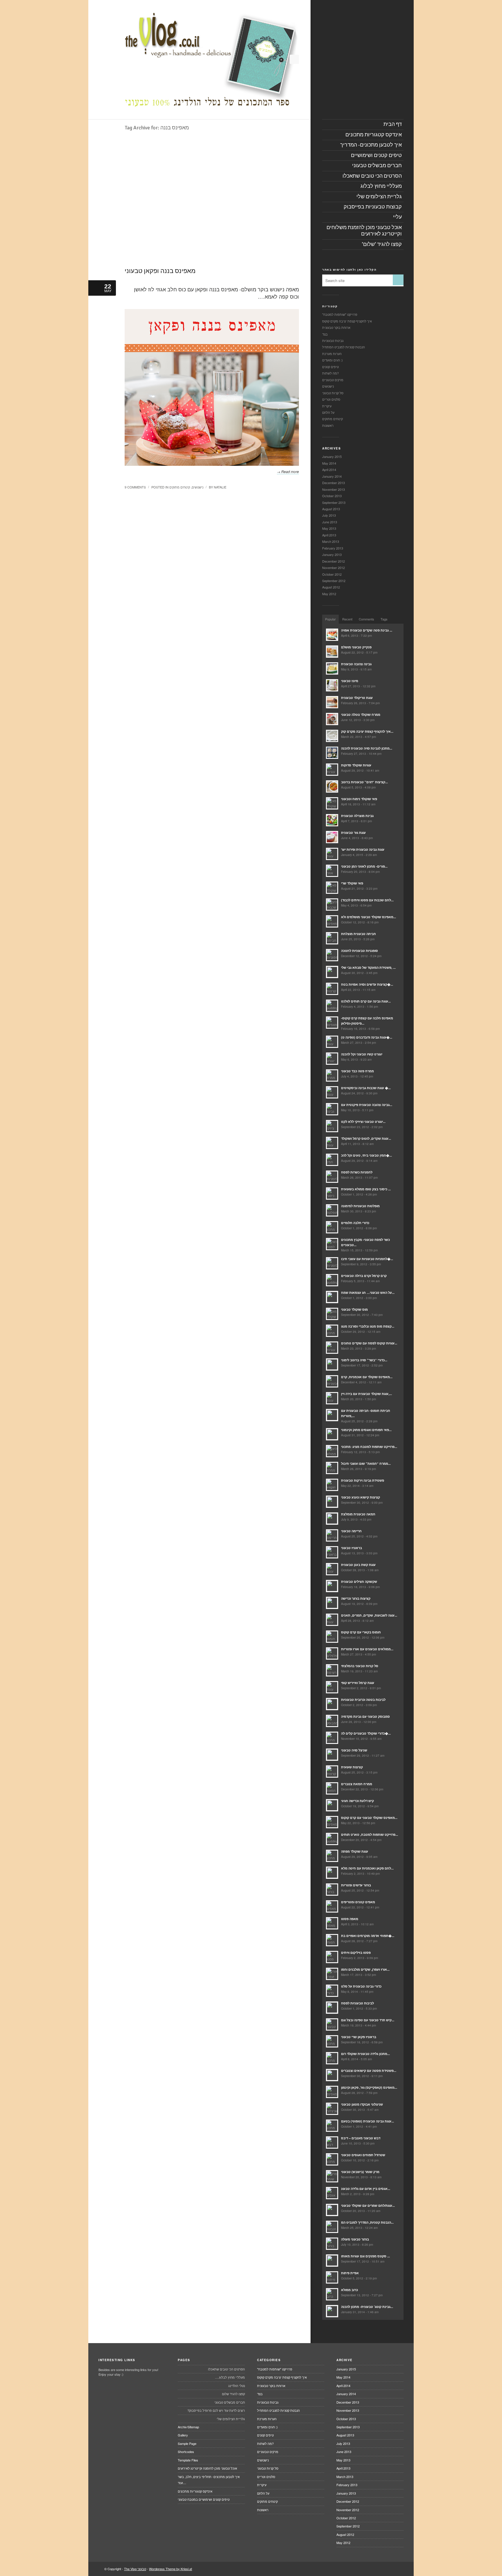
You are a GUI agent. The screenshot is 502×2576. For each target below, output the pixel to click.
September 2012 (334, 581)
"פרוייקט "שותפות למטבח (340, 314)
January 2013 (332, 554)
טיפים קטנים (330, 367)
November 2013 (334, 489)
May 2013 (329, 528)
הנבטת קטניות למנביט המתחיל (344, 347)
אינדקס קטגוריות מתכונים (195, 2491)
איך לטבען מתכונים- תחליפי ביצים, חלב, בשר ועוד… (209, 2480)
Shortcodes (186, 2452)
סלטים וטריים (331, 399)
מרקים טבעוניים (333, 380)
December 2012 (334, 561)
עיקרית (327, 406)
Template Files (188, 2460)
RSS (294, 59)
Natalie (220, 487)
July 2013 (329, 515)
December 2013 (334, 483)
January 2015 (332, 456)
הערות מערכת (332, 354)
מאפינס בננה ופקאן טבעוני (160, 271)
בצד (325, 334)
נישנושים (198, 487)
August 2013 (331, 509)
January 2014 (332, 476)
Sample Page (187, 2443)
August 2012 (331, 587)
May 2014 (329, 463)
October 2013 (332, 496)
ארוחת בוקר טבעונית (336, 327)
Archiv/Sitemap (188, 2427)
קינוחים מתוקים (180, 487)
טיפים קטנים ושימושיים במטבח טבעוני (204, 2499)
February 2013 (333, 548)
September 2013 (334, 502)
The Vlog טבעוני (135, 2569)
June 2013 (330, 522)
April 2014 (329, 470)
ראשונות (328, 425)
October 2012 (332, 574)
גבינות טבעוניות (333, 340)
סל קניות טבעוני (333, 393)
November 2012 (334, 568)
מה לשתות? (330, 373)
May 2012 (329, 594)
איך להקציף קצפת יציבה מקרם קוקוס (347, 321)
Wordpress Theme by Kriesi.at (171, 2569)
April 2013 (329, 535)
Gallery (183, 2435)
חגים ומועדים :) (332, 360)
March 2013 (331, 541)
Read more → (288, 471)
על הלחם (328, 412)
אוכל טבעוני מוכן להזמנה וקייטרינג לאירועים (207, 2468)
